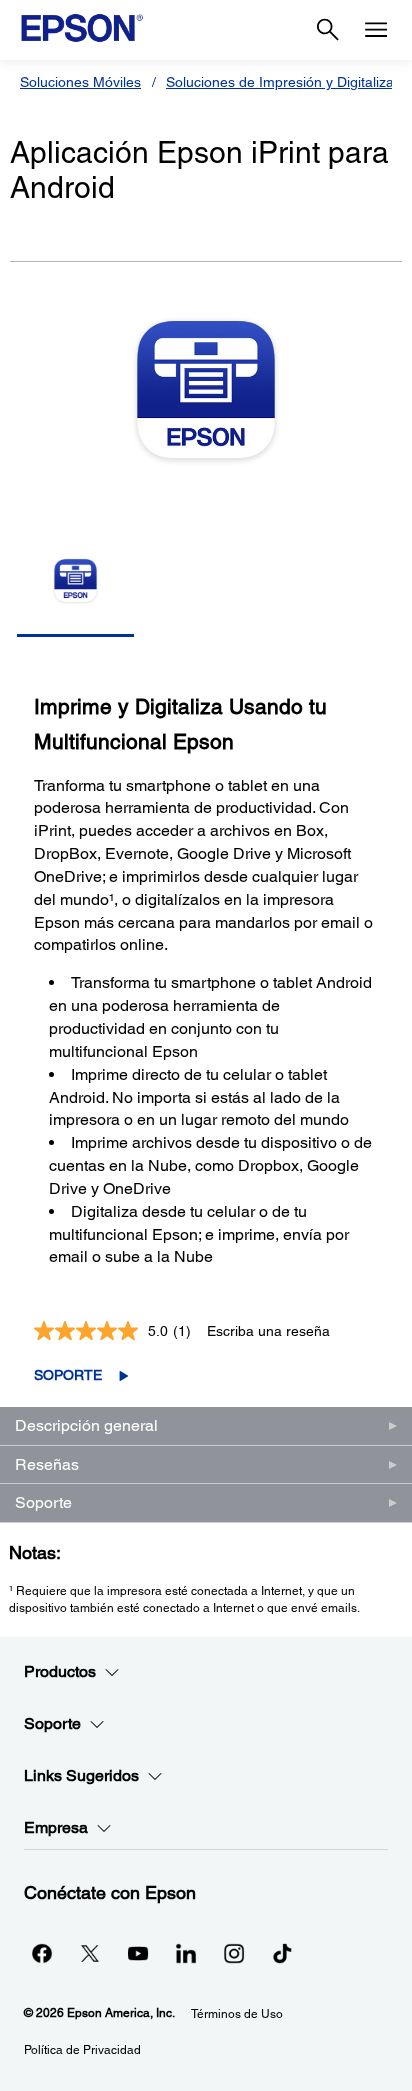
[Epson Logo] (82, 28)
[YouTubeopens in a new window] (138, 1953)
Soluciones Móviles (80, 82)
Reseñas (47, 1464)
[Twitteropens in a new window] (90, 1953)
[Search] (328, 30)
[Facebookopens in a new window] (42, 1953)
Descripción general (86, 1425)
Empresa (56, 1827)
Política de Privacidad (82, 2050)
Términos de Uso (237, 2014)
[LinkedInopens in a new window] (186, 1953)
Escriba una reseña (268, 1331)
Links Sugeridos (81, 1775)
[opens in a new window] (282, 1953)
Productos (60, 1671)
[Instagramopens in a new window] (234, 1953)
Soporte (68, 1375)
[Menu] (376, 30)
